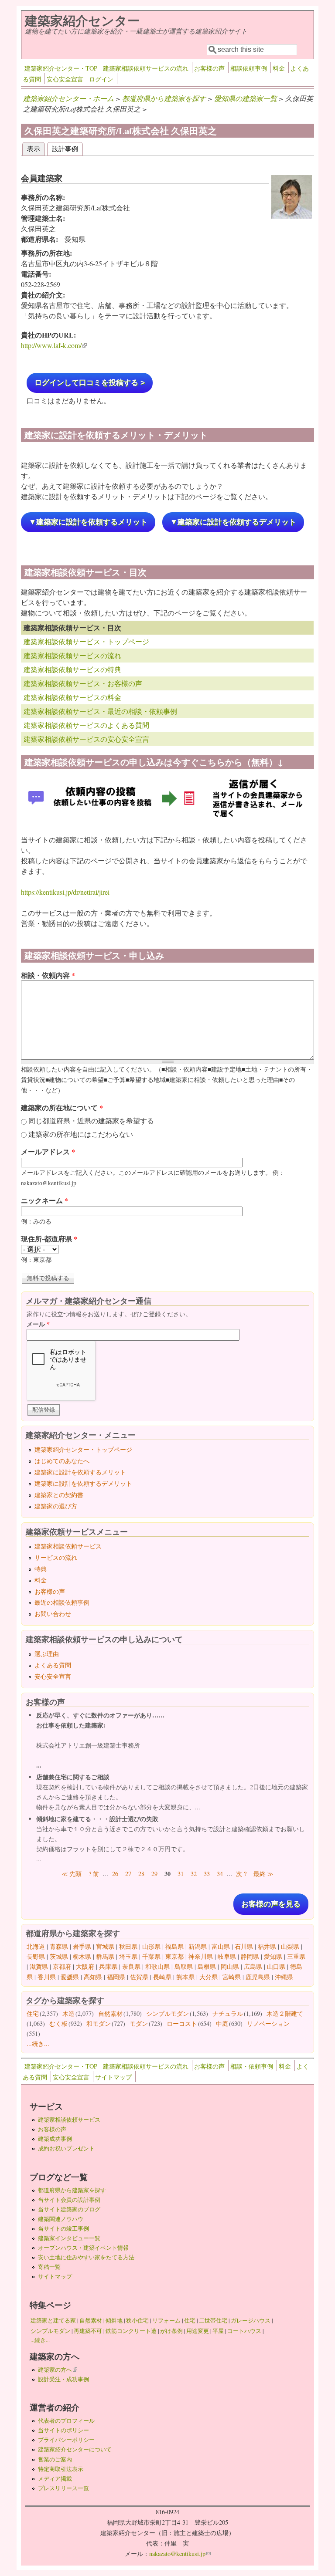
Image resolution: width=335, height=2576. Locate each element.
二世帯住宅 (213, 2320)
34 (220, 1874)
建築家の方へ (58, 2370)
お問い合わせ (53, 1614)
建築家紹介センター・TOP (61, 68)
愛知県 (273, 1956)
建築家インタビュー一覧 (69, 2238)
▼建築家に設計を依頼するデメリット (233, 522)
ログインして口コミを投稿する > (90, 383)
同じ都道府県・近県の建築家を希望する (91, 1121)
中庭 (222, 2023)
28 (141, 1874)
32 (194, 1874)
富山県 (221, 1946)
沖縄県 (284, 1977)
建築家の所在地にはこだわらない (81, 1134)
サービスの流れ (56, 1557)
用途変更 (198, 2331)
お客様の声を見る (271, 1904)
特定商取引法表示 (61, 2469)
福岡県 (116, 1977)
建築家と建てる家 (53, 2320)
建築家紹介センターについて (75, 2449)
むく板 (58, 2023)
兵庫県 (108, 1966)
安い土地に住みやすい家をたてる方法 (86, 2257)
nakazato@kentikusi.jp (180, 2554)
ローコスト (182, 2023)
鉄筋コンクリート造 (131, 2331)
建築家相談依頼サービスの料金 (72, 697)
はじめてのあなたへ (62, 1461)
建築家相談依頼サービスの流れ (146, 68)
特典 (41, 1569)
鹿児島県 (258, 1977)
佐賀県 (139, 1977)
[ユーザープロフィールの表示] (292, 216)
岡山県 (230, 1966)
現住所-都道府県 (49, 1239)
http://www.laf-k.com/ (54, 345)
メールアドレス (48, 1151)
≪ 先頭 (72, 1874)
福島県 (174, 1946)
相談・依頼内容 (48, 975)
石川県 (244, 1946)
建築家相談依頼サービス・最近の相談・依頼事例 (100, 711)
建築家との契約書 (59, 1495)
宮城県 (105, 1946)
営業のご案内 (55, 2459)
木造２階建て (285, 2013)
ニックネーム (44, 1200)
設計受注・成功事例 (63, 2379)
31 (181, 1874)
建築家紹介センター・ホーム (68, 98)
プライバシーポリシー (66, 2440)
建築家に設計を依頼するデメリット (83, 1483)
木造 (68, 2013)
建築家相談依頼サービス (68, 1546)
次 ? (241, 1874)
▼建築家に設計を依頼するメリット (88, 522)
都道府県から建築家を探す (164, 98)
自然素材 (110, 2013)
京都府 (62, 1966)
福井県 (267, 1946)
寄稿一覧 (49, 2267)
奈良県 (131, 1966)
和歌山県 (157, 1966)
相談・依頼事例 (252, 2066)
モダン (139, 2023)
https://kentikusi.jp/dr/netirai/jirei (65, 892)
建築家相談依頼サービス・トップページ (86, 641)
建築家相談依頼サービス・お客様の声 (83, 683)
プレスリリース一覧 (63, 2488)
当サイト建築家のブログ (69, 2209)
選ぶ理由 (47, 1654)
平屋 (218, 2331)
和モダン (99, 2023)
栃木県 (82, 1956)
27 (128, 1874)
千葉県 (151, 1956)
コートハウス (244, 2331)
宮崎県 (232, 1977)
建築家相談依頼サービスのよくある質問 (86, 725)
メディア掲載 (55, 2478)
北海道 (36, 1946)
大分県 (209, 1977)
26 (115, 1874)
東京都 (174, 1956)
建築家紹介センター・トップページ (83, 1449)
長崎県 (162, 1977)
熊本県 (185, 1977)
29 (154, 1874)
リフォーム (166, 2320)
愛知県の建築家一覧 (246, 98)
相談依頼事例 (249, 68)
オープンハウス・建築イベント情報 (83, 2248)
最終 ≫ (263, 1874)
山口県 (276, 1966)
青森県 (59, 1946)
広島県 (253, 1966)
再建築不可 (88, 2331)
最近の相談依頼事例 (62, 1602)
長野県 (36, 1956)
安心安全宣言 (65, 79)
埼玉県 (128, 1956)
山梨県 (290, 1946)
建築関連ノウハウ (61, 2219)
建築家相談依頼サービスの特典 (72, 669)
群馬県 (105, 1956)
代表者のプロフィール (66, 2420)
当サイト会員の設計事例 (69, 2200)
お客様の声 (209, 68)
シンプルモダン (167, 2013)
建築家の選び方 (56, 1506)
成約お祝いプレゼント (66, 2148)
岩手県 (82, 1946)
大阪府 (85, 1966)
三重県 (296, 1956)
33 (207, 1874)
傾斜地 (114, 2320)
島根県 (207, 1966)
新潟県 (198, 1946)
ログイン (101, 79)
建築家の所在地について (62, 1107)
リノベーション (268, 2023)
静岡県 (250, 1956)
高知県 (93, 1977)
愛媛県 (70, 1977)
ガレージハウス (251, 2320)
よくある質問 (53, 1665)
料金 (279, 68)
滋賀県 (39, 1966)
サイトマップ (113, 2077)
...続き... (38, 2044)
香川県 (47, 1977)
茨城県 (59, 1956)
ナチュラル (228, 2013)
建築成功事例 (55, 2139)
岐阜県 (227, 1956)
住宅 (33, 2013)
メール (38, 1324)
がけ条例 (171, 2331)
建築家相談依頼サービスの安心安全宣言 (86, 739)
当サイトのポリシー (63, 2430)
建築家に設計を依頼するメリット (80, 1472)
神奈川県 (201, 1956)
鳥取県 (184, 1966)
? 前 (94, 1874)
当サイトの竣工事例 (63, 2228)
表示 (36, 148)
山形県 (151, 1946)
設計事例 (65, 148)
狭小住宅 (137, 2320)
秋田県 (128, 1946)
